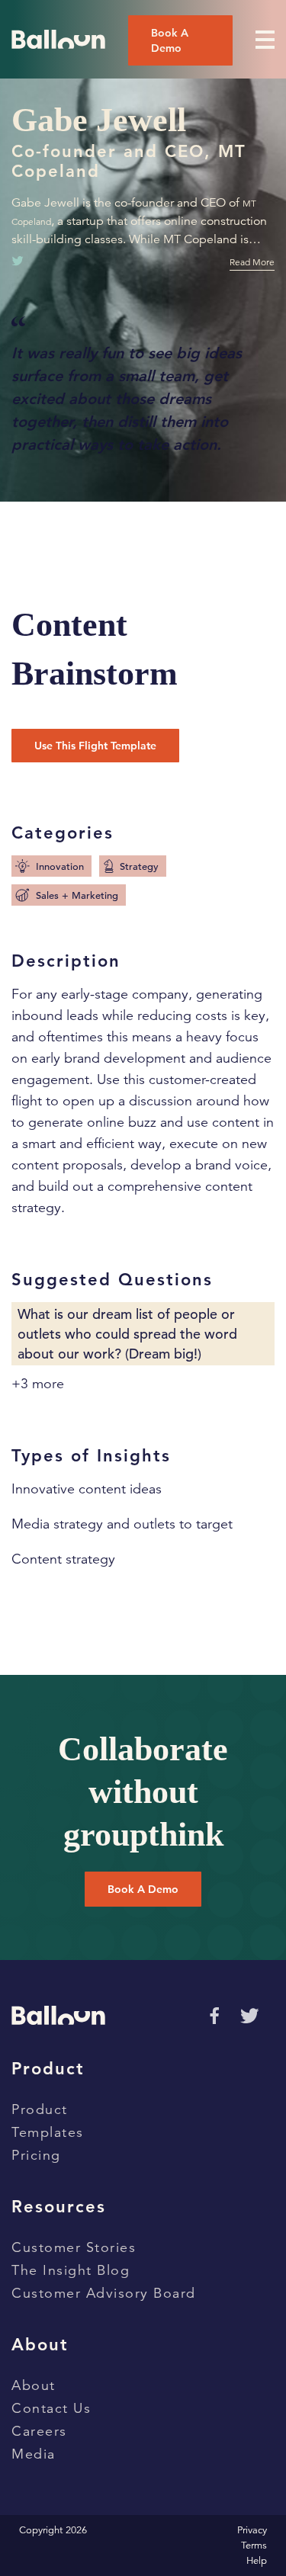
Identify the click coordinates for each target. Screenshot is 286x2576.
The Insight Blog (71, 2270)
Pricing (36, 2155)
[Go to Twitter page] (249, 2016)
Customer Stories (74, 2247)
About (34, 2385)
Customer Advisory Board (104, 2293)
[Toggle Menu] (265, 40)
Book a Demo (170, 40)
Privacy (252, 2530)
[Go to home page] (58, 39)
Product (40, 2109)
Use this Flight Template (95, 746)
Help (257, 2561)
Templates (48, 2132)
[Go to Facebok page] (212, 2014)
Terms (254, 2546)
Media (34, 2454)
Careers (39, 2431)
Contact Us (51, 2408)
